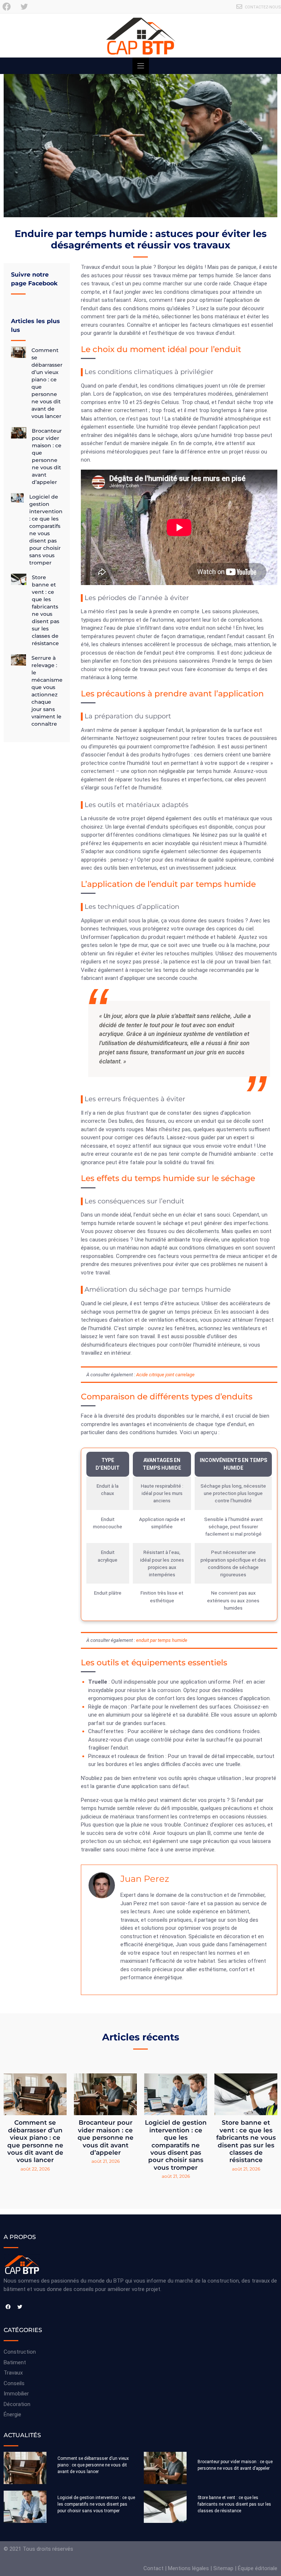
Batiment (15, 2362)
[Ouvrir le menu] (141, 66)
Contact (153, 2568)
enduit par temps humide (162, 1640)
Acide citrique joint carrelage (165, 1375)
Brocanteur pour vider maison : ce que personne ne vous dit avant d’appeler (106, 2138)
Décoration (17, 2404)
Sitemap (223, 2568)
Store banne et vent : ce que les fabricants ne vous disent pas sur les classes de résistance (246, 2141)
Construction (20, 2352)
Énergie (12, 2414)
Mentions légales (188, 2568)
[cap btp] (140, 36)
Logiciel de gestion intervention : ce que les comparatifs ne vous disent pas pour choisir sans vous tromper (176, 2145)
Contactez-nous (263, 7)
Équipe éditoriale (258, 2568)
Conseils (14, 2383)
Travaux (13, 2373)
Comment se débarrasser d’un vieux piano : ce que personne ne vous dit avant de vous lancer (35, 2141)
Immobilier (16, 2394)
